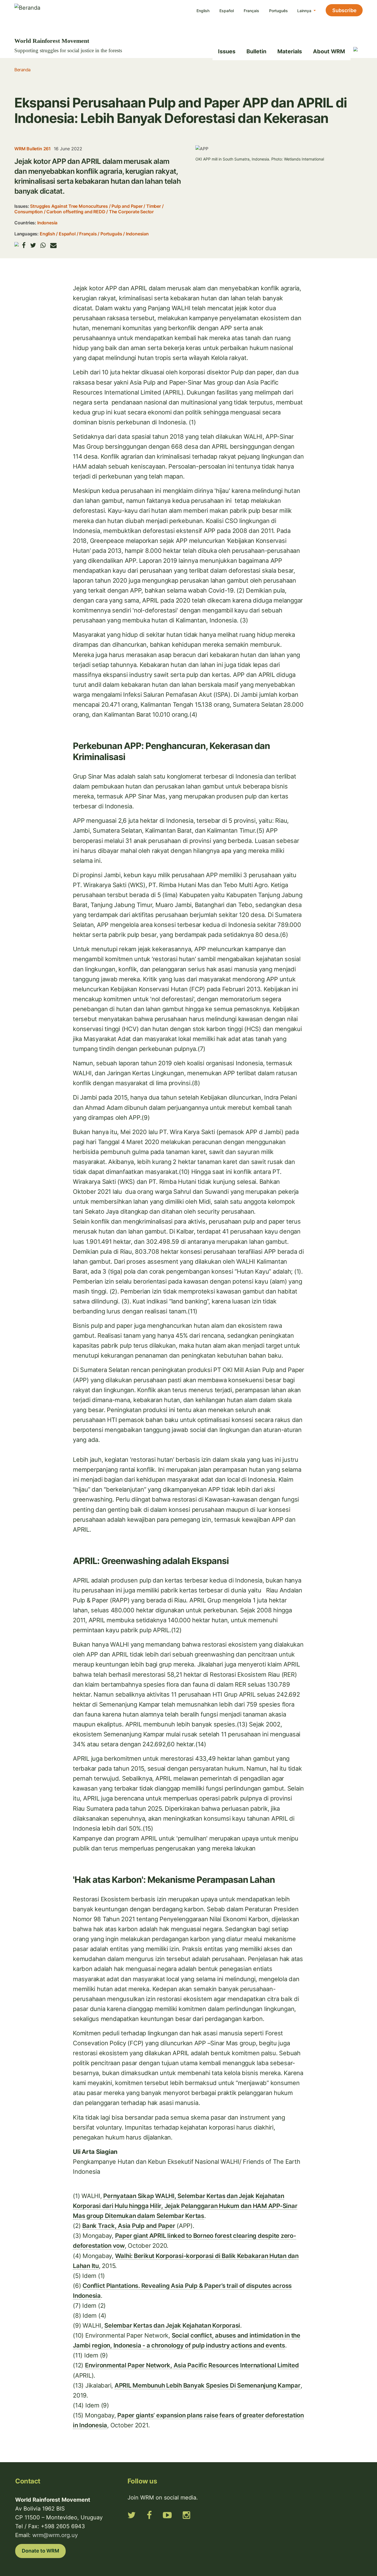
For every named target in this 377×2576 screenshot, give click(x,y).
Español (227, 11)
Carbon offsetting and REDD (76, 212)
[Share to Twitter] (33, 245)
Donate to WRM (40, 2551)
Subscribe (344, 10)
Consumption (29, 212)
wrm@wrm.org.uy (55, 2535)
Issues (227, 51)
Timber (154, 206)
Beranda (22, 70)
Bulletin (256, 51)
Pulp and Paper (127, 206)
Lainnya (305, 11)
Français (251, 11)
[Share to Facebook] (24, 245)
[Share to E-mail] (53, 245)
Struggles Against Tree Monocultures (69, 206)
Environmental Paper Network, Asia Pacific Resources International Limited (192, 2365)
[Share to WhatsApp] (43, 245)
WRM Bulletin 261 (33, 149)
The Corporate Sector (131, 212)
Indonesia (47, 223)
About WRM (329, 51)
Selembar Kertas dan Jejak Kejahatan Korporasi (172, 2325)
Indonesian (137, 234)
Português (278, 11)
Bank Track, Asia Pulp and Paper (129, 2226)
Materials (290, 51)
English (203, 11)
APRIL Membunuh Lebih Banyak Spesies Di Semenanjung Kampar (208, 2385)
